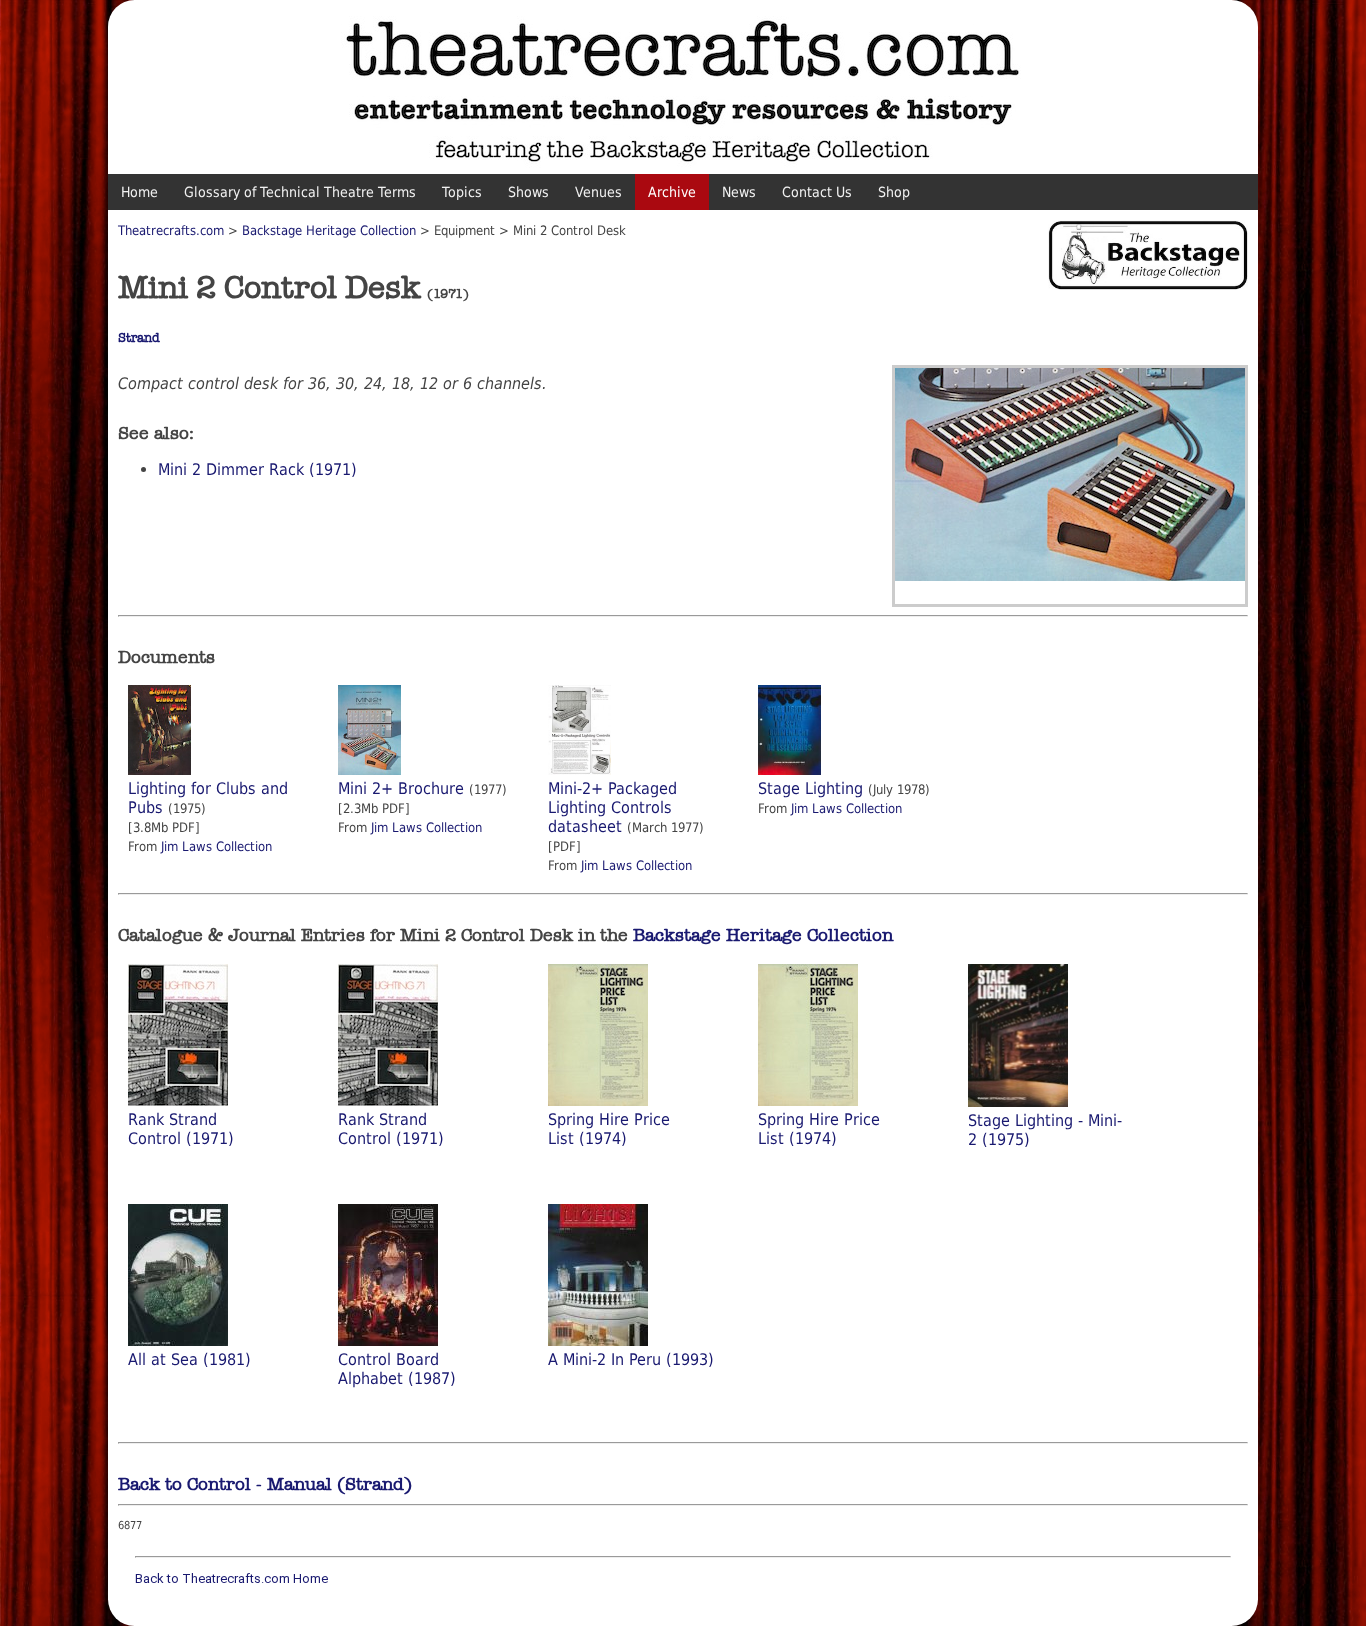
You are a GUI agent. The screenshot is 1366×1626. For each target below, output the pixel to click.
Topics (462, 192)
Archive (672, 192)
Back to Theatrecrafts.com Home (231, 1578)
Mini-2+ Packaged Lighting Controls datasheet (612, 807)
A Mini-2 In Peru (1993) (631, 1359)
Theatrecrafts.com (171, 230)
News (739, 192)
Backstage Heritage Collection (329, 230)
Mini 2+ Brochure (401, 788)
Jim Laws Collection (216, 846)
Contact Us (817, 192)
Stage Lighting (810, 788)
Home (139, 192)
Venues (598, 192)
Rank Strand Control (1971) (181, 1129)
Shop (894, 192)
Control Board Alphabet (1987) (397, 1369)
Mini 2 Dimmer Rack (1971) (257, 469)
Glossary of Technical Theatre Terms (300, 192)
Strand (139, 338)
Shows (528, 192)
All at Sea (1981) (189, 1359)
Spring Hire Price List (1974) (609, 1129)
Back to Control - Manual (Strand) (265, 1484)
